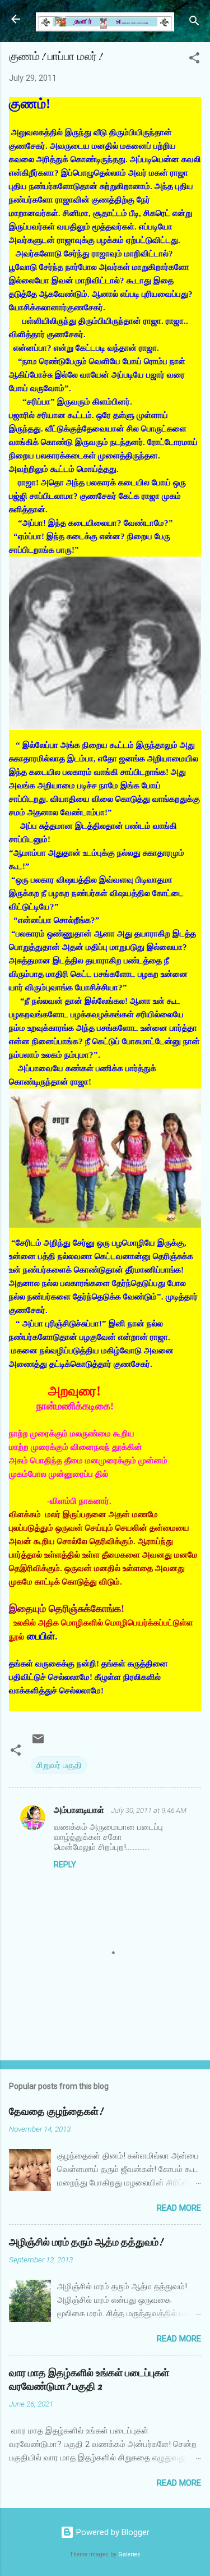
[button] (194, 60)
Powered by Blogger (112, 2532)
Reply (65, 1865)
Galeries (129, 2554)
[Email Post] (38, 1743)
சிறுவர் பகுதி (59, 1765)
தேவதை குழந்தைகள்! (56, 2112)
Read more (179, 2208)
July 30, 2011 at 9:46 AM (149, 1810)
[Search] (194, 23)
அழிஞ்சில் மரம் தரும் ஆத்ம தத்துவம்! (86, 2242)
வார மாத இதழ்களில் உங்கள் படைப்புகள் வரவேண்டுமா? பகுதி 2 (89, 2380)
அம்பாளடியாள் (80, 1810)
